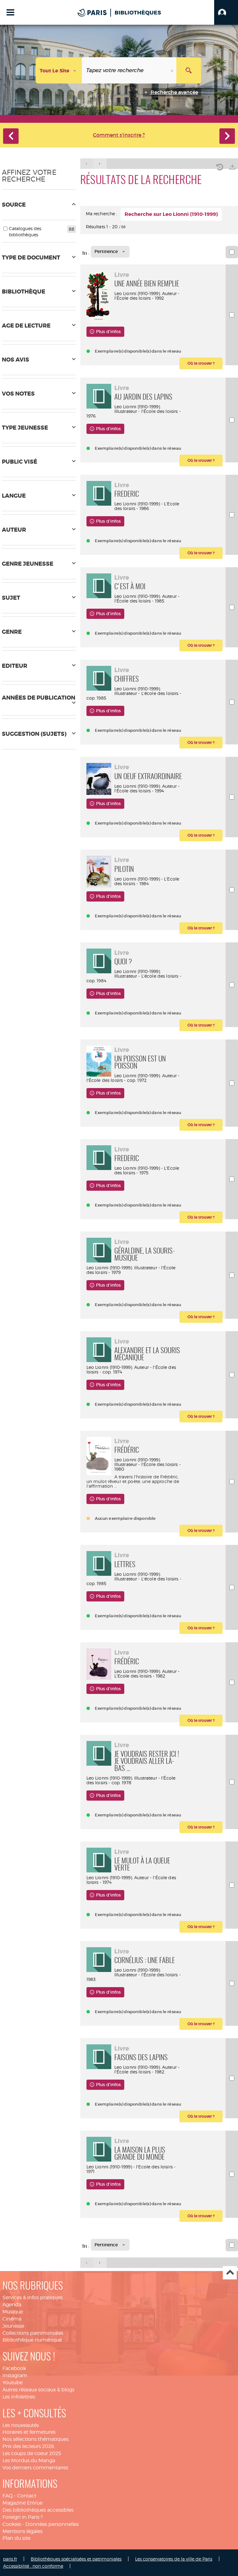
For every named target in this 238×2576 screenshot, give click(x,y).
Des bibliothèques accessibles (38, 2510)
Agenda (12, 2305)
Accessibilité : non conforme (33, 2566)
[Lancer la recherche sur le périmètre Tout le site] (189, 70)
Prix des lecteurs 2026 (28, 2446)
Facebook (14, 2368)
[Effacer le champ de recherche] (173, 70)
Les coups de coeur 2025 (32, 2453)
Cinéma (12, 2319)
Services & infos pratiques (33, 2297)
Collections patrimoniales (33, 2333)
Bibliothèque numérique (32, 2340)
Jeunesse (13, 2326)
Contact (27, 2496)
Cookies (12, 2524)
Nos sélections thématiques (35, 2439)
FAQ (8, 2496)
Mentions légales (22, 2531)
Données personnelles (52, 2524)
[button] (226, 12)
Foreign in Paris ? (23, 2517)
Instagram (15, 2375)
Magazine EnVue (22, 2503)
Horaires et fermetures (29, 2432)
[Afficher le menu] (10, 12)
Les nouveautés (21, 2425)
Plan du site (16, 2538)
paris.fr (10, 2559)
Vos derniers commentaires (35, 2468)
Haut (230, 2273)
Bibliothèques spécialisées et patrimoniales (76, 2559)
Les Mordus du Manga (29, 2460)
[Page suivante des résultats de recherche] (100, 164)
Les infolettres (19, 2397)
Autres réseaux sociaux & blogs (38, 2390)
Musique (13, 2312)
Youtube (13, 2383)
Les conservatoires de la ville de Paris (174, 2559)
